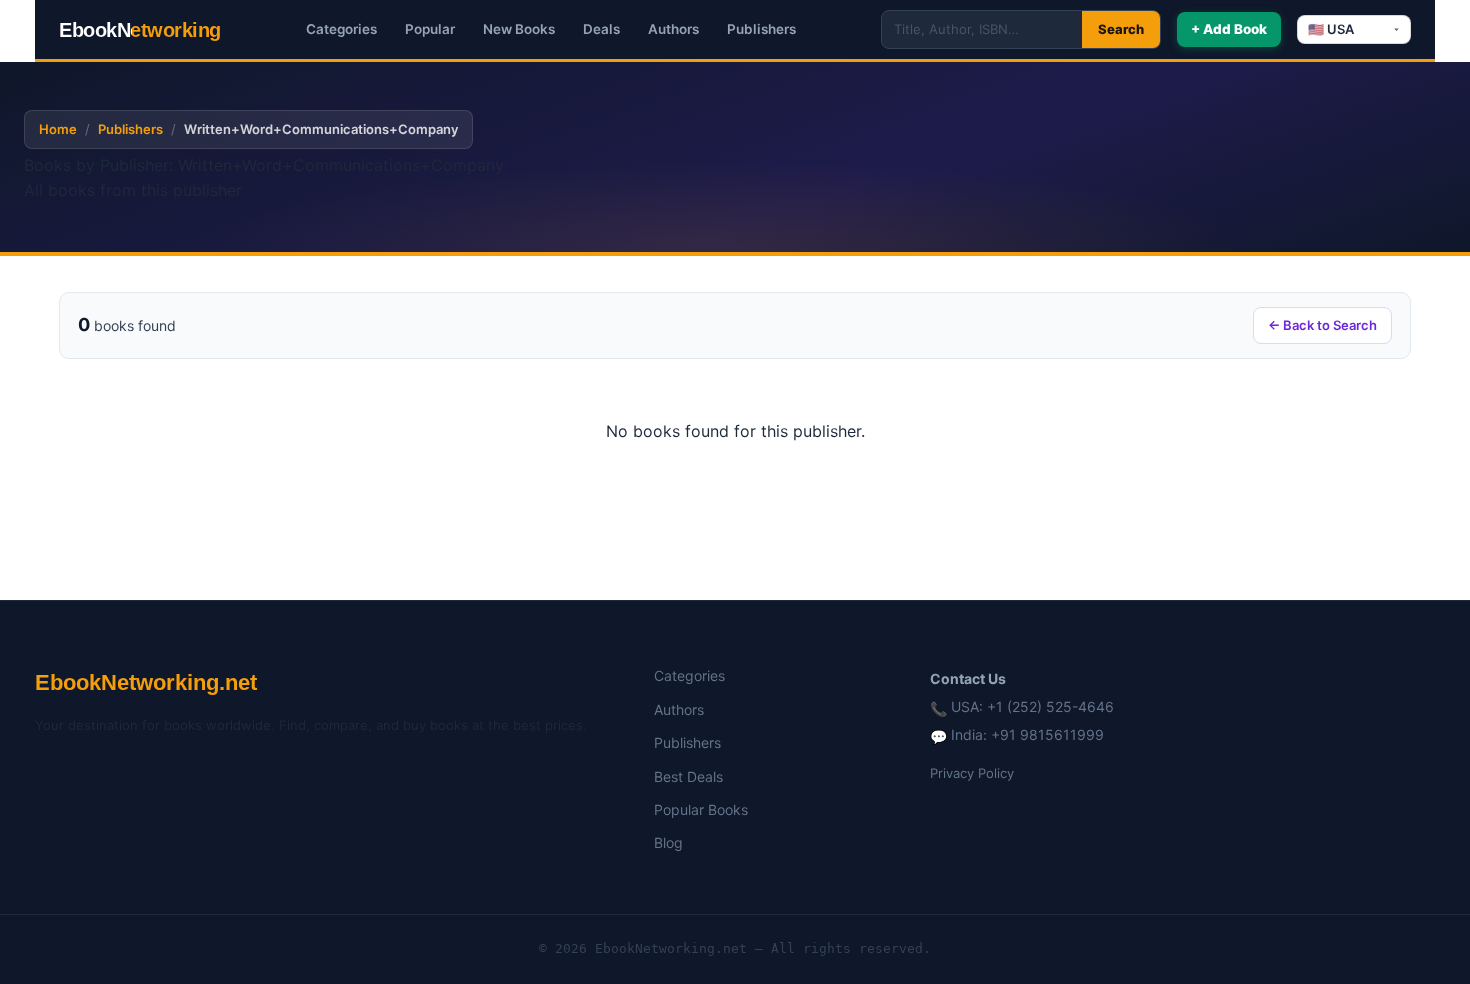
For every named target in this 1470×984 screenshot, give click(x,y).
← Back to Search (1322, 325)
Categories (341, 29)
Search (1121, 29)
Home (58, 129)
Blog (668, 842)
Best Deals (688, 776)
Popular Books (701, 809)
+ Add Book (1229, 29)
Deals (601, 29)
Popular (430, 29)
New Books (519, 29)
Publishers (761, 29)
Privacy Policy (972, 773)
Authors (673, 29)
